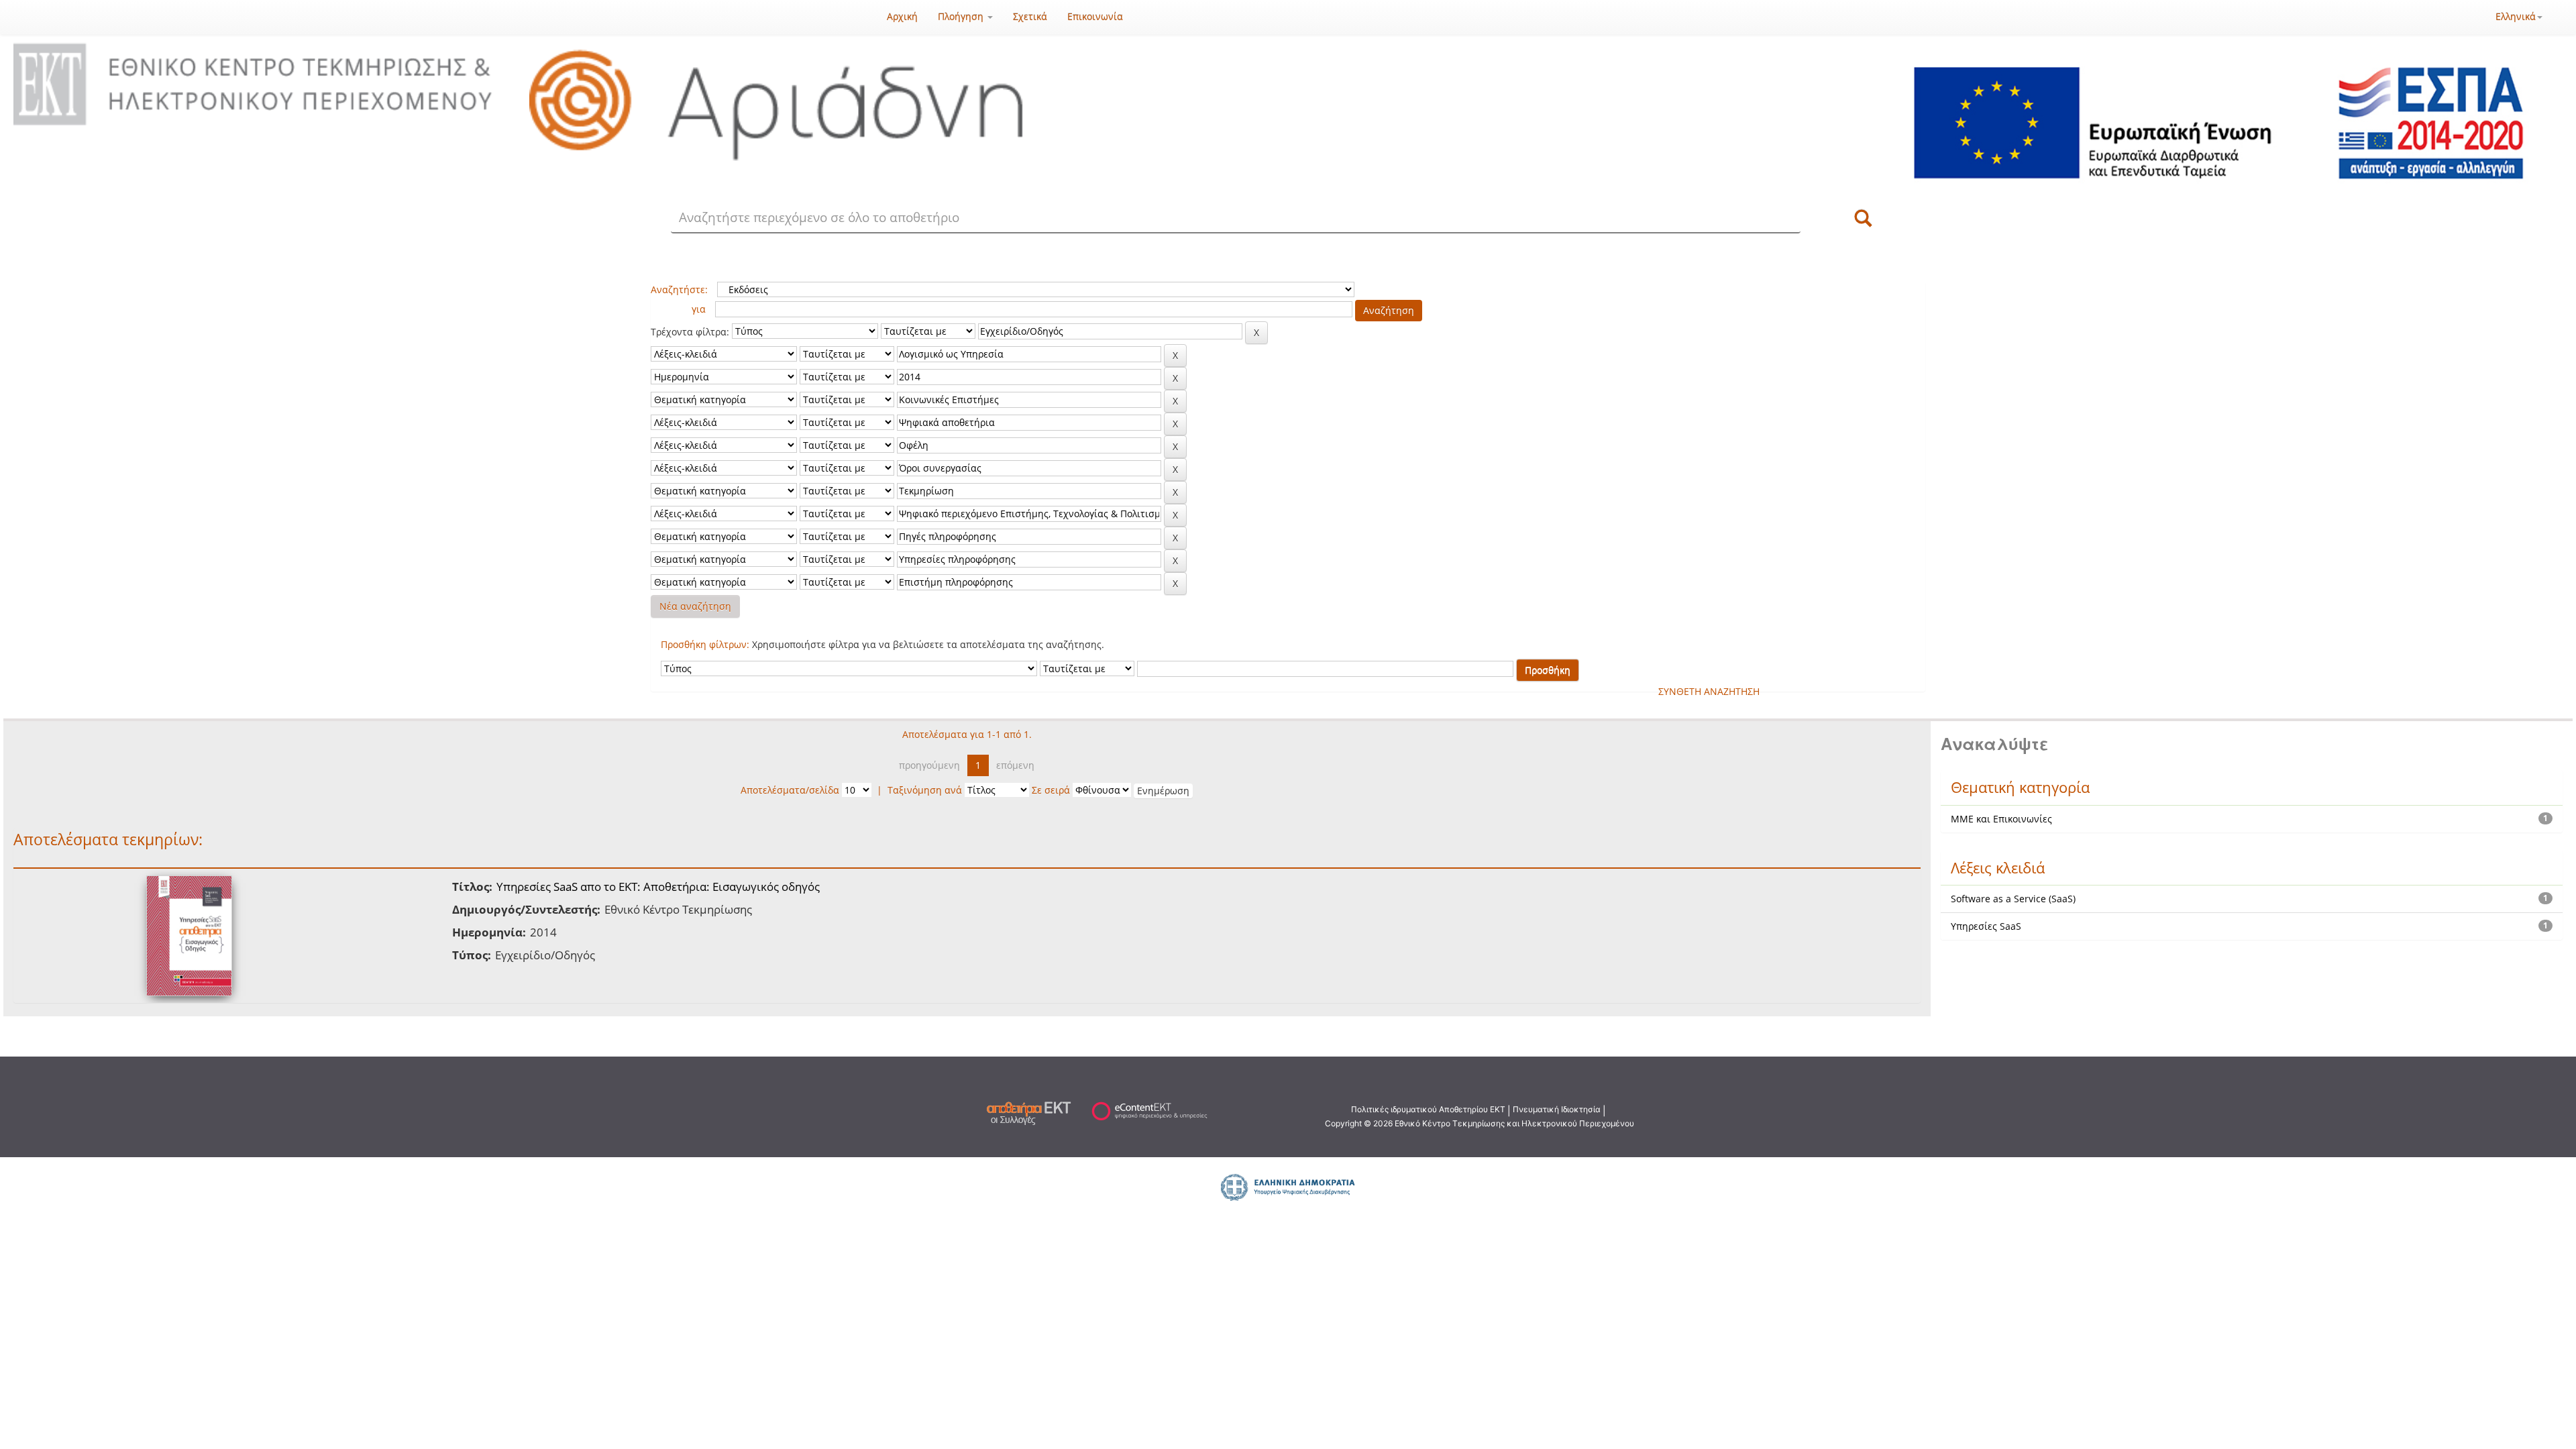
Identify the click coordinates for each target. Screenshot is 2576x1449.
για (699, 309)
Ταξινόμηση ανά (925, 790)
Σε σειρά (1051, 790)
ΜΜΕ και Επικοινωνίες (2001, 819)
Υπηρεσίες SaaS (1986, 926)
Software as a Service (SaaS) (2013, 899)
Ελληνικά (2516, 16)
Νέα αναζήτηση (695, 606)
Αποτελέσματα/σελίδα (790, 790)
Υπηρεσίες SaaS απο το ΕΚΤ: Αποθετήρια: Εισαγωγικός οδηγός (658, 887)
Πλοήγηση (962, 16)
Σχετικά (1030, 16)
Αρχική (902, 16)
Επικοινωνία (1095, 16)
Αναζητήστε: (679, 289)
